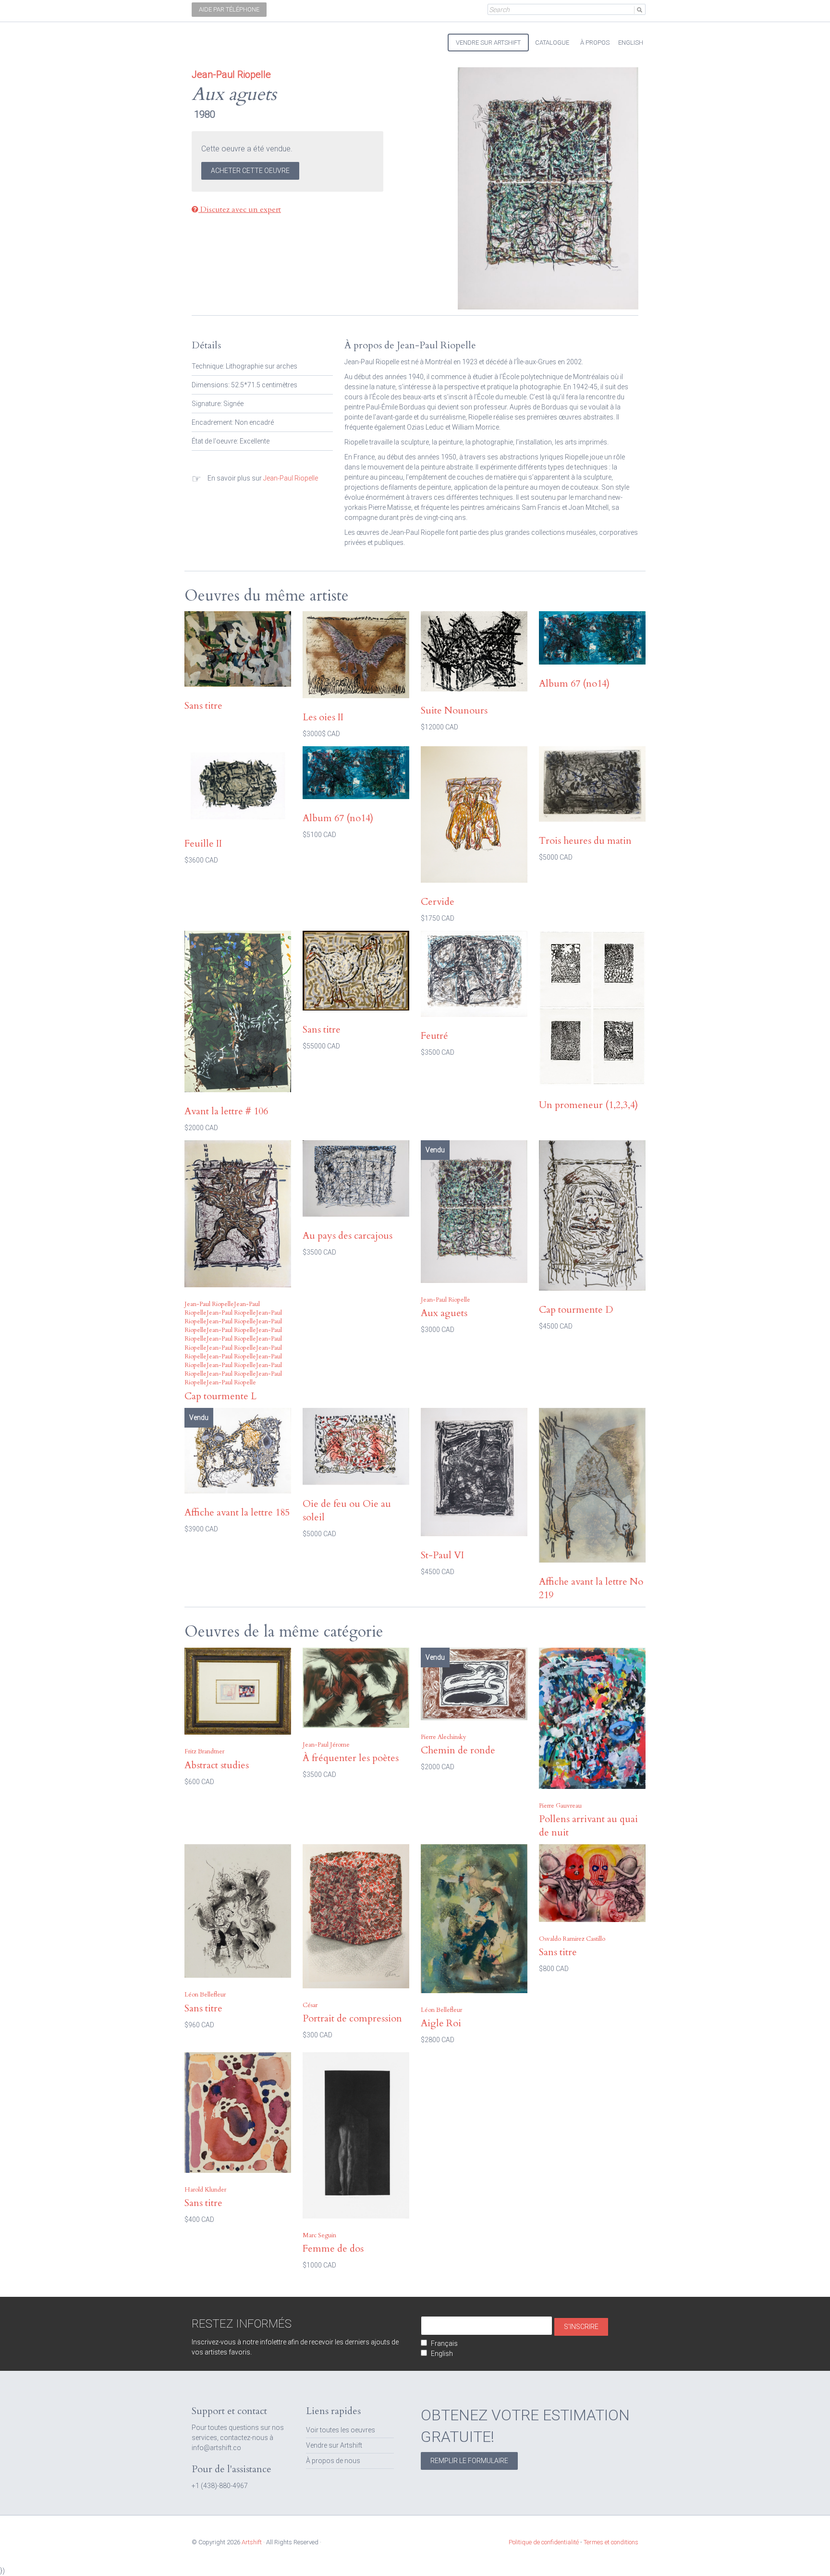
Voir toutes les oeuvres (341, 2430)
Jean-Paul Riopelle (291, 478)
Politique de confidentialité (544, 2542)
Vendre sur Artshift (334, 2445)
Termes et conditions (611, 2542)
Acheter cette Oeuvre (250, 171)
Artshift (208, 38)
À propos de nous (333, 2461)
